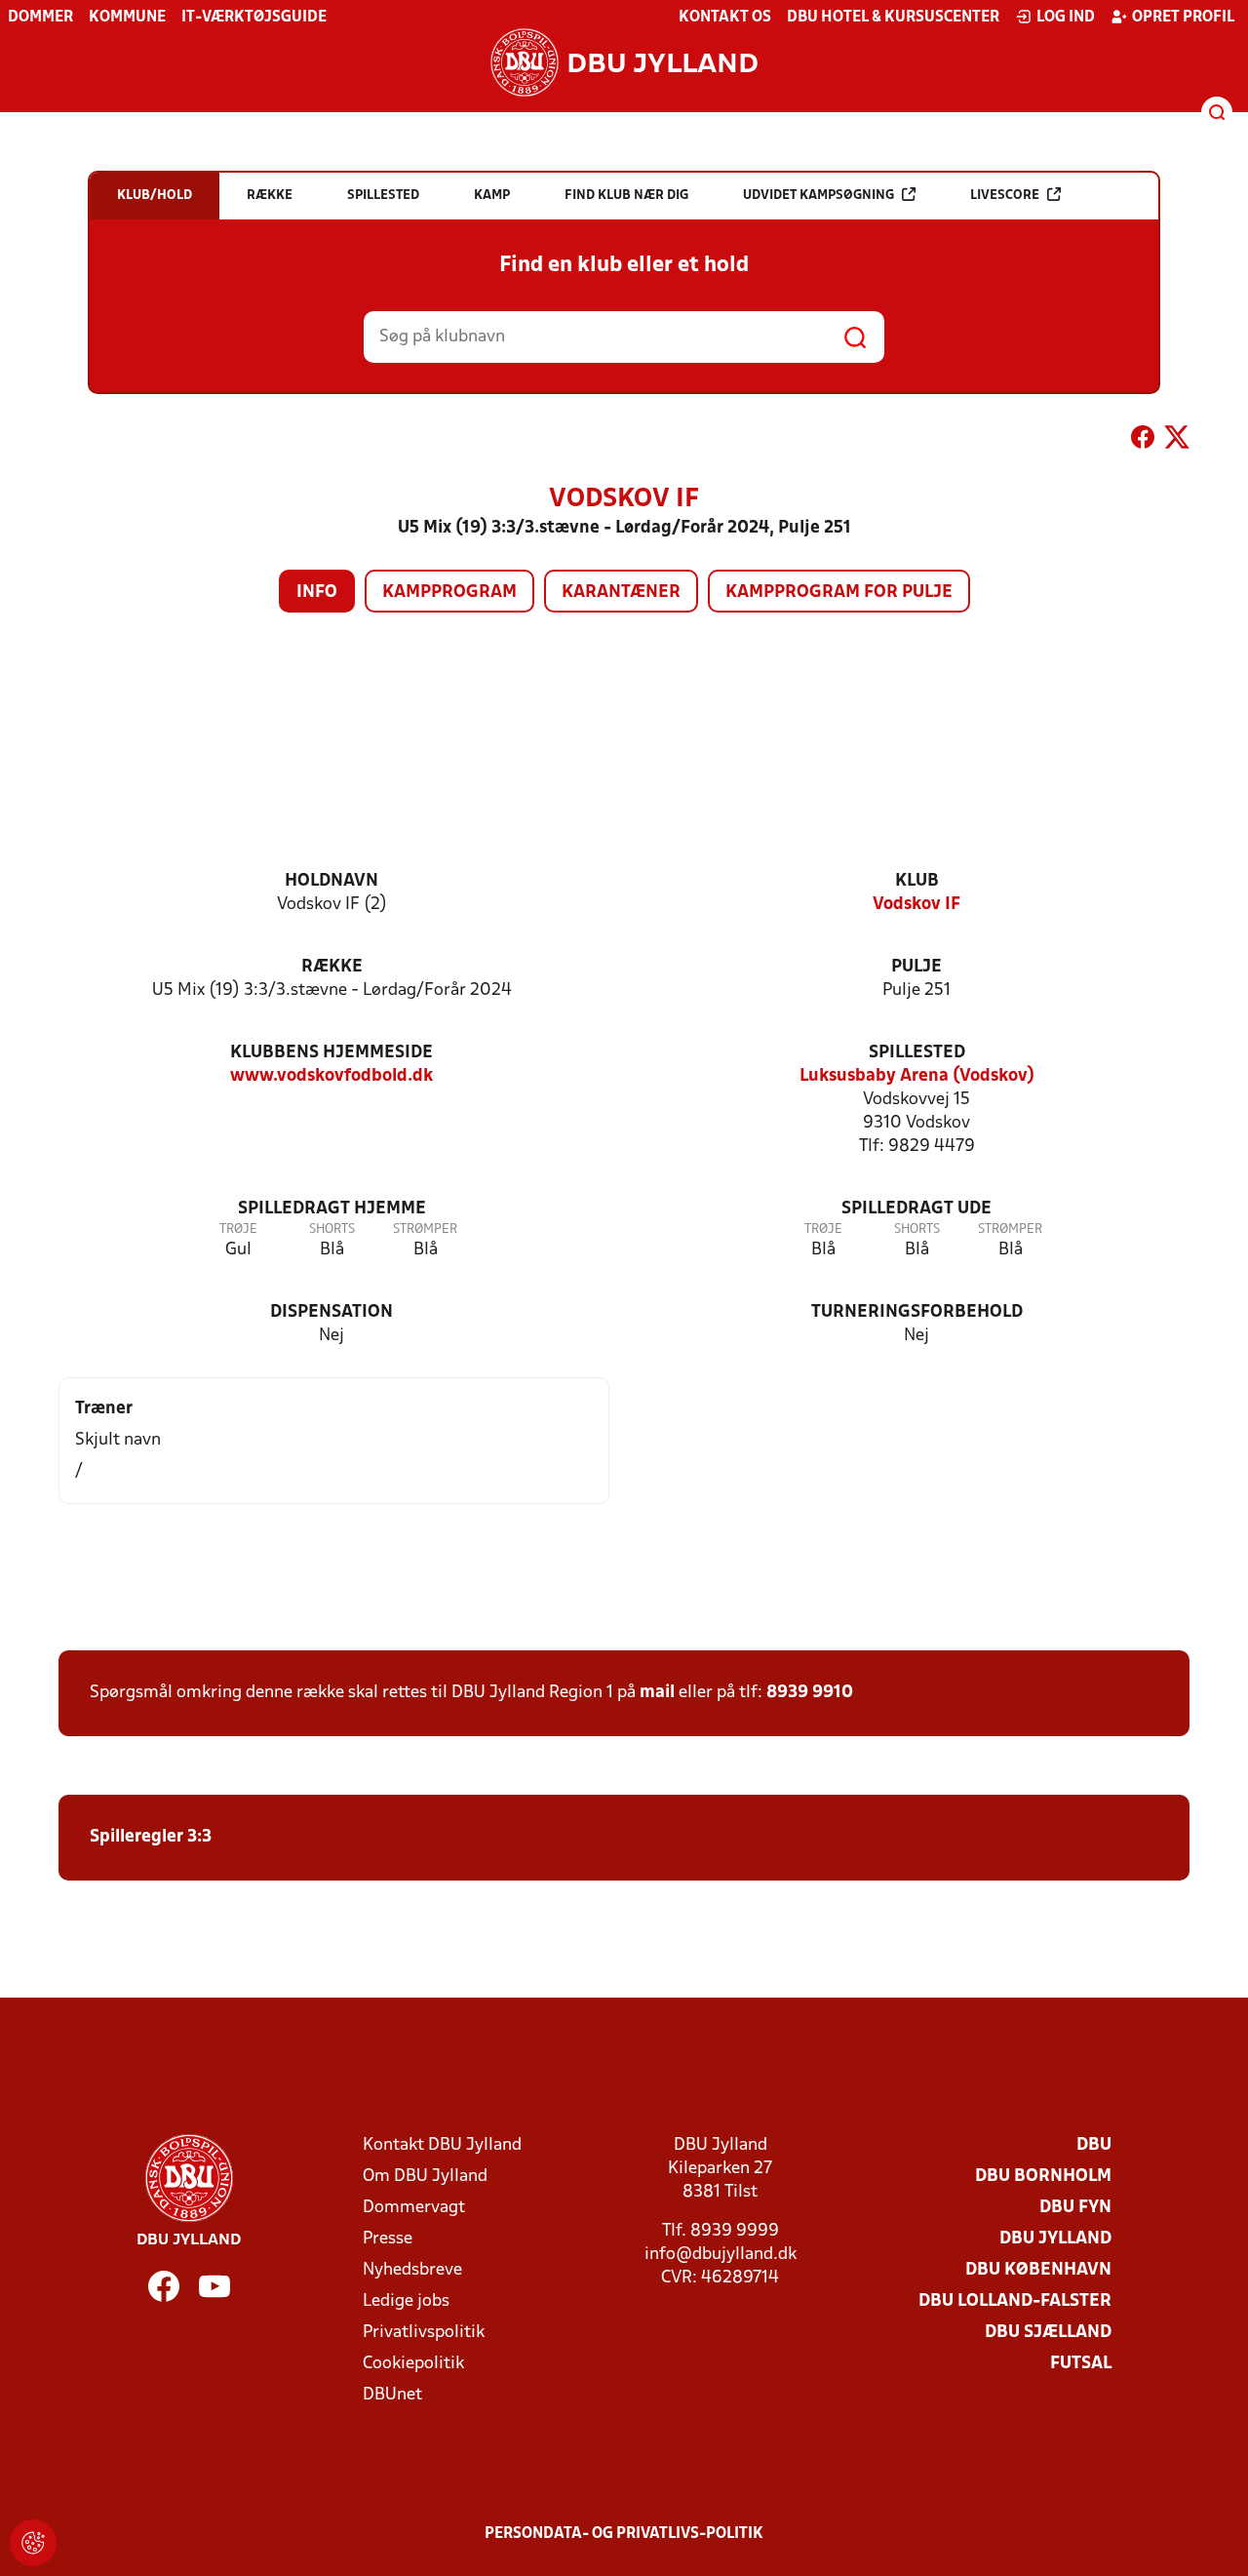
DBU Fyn (1075, 2208)
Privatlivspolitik (424, 2333)
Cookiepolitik (413, 2364)
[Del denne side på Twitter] (1177, 441)
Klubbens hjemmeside (331, 1053)
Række (332, 967)
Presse (388, 2239)
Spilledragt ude (916, 1209)
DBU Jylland (1055, 2239)
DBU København (1038, 2270)
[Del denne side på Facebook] (1143, 441)
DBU (1094, 2145)
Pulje (916, 967)
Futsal (1081, 2364)
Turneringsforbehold (917, 1312)
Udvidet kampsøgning (819, 196)
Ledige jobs (406, 2301)
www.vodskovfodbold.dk (331, 1076)
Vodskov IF (916, 905)
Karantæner (621, 593)
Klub (917, 881)
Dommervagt (414, 2208)
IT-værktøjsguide (254, 18)
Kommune (127, 18)
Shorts (332, 1229)
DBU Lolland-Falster (1015, 2301)
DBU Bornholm (1043, 2177)
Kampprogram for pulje (839, 593)
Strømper (425, 1229)
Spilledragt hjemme (332, 1209)
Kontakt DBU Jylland (442, 2145)
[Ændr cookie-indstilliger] (33, 2543)
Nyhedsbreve (412, 2270)
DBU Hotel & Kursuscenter (893, 18)
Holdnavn (331, 881)
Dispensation (331, 1312)
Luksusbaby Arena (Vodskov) (917, 1076)
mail (657, 1693)
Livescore (1005, 196)
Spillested (917, 1053)
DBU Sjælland (1048, 2333)
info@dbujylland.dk (721, 2255)
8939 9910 (810, 1693)
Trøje (238, 1229)
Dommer (40, 18)
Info (317, 593)
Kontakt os (725, 18)
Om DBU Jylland (425, 2177)
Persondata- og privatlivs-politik (624, 2534)
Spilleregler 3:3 (151, 1837)
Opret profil (1183, 18)
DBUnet (392, 2395)
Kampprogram (449, 593)
